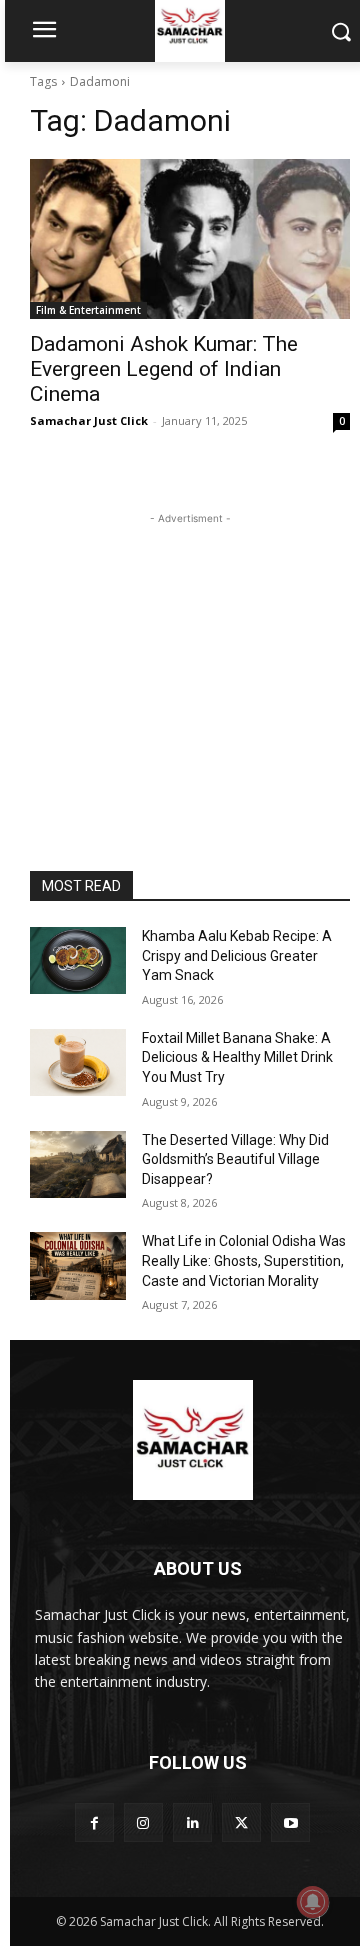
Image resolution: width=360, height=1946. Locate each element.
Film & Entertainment (88, 310)
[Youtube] (290, 1822)
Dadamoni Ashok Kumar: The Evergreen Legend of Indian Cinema (164, 369)
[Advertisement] (190, 654)
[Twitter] (241, 1822)
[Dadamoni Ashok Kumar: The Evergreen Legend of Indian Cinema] (190, 239)
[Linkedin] (192, 1822)
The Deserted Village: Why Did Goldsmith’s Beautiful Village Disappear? (235, 1159)
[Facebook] (94, 1822)
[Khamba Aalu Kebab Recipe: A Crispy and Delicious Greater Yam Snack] (78, 960)
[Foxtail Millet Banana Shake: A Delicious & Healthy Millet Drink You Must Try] (78, 1062)
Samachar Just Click (89, 420)
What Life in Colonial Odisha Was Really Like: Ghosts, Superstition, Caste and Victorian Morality (244, 1260)
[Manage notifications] (313, 1902)
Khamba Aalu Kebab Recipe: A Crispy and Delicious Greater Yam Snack (237, 955)
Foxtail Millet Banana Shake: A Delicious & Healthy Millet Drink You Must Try (237, 1057)
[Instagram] (143, 1822)
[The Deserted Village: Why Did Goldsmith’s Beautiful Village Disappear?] (78, 1164)
